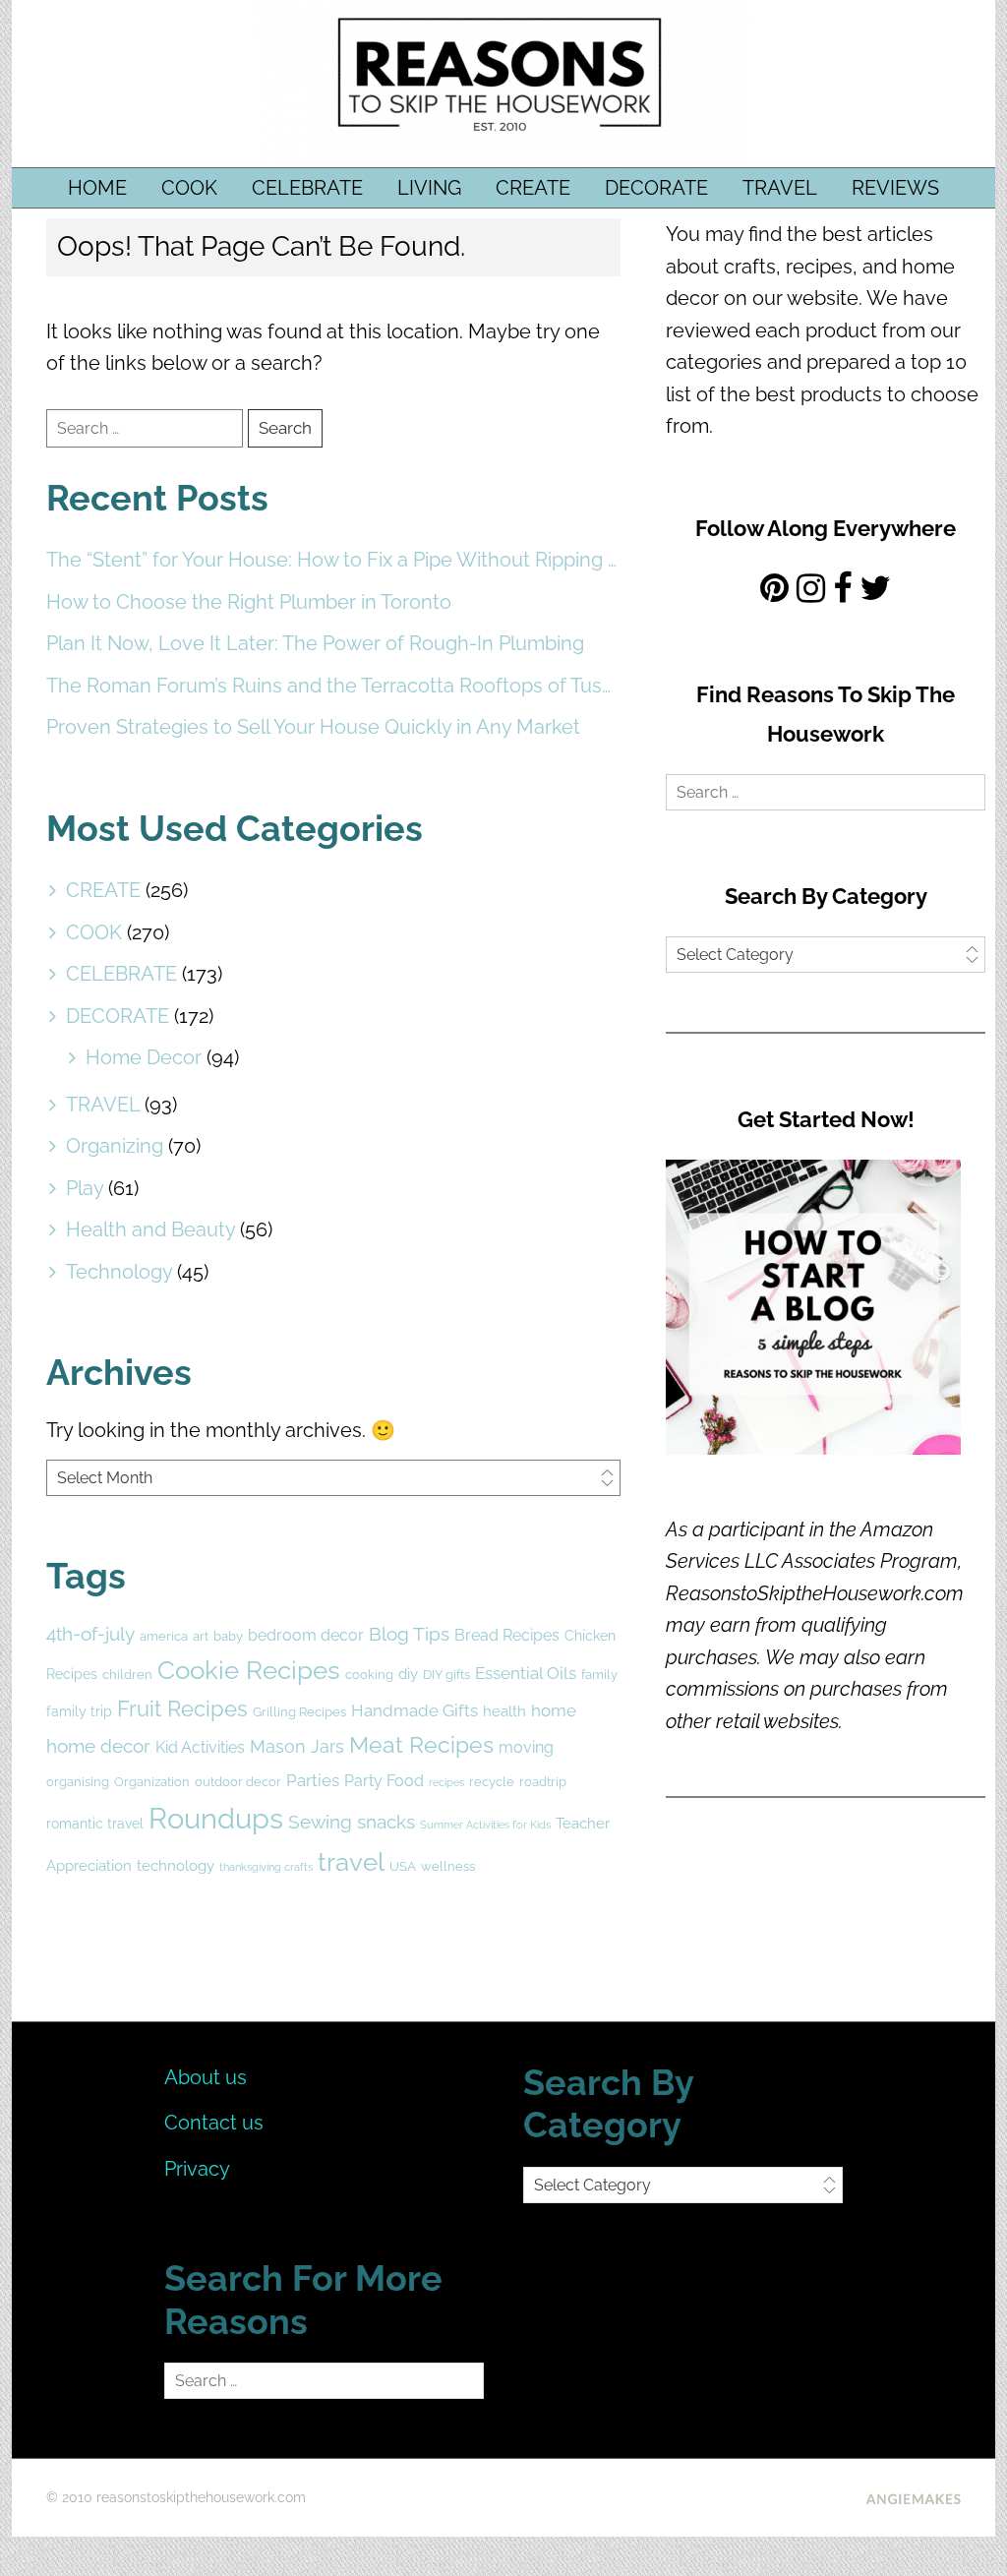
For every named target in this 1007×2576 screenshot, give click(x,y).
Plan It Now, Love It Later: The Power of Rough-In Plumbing (315, 643)
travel (351, 1862)
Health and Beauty (150, 1229)
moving (526, 1747)
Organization (152, 1782)
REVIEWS (895, 188)
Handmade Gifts (415, 1710)
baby (228, 1636)
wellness (448, 1866)
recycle (492, 1782)
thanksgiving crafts (266, 1867)
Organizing (115, 1146)
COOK (189, 188)
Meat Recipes (421, 1744)
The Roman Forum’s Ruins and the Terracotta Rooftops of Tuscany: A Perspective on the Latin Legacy (333, 686)
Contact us (214, 2123)
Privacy (197, 2169)
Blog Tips (409, 1634)
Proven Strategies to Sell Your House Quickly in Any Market (313, 727)
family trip (79, 1711)
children (127, 1675)
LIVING (429, 188)
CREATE (533, 188)
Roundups (216, 1818)
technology (176, 1866)
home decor (98, 1746)
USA (403, 1866)
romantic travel (95, 1824)
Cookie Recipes (249, 1670)
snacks (386, 1822)
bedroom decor (306, 1635)
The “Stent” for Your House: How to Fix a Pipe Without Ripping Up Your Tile (333, 560)
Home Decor (144, 1057)
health (504, 1711)
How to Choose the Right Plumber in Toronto (249, 602)
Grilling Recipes (299, 1712)
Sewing (320, 1822)
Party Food (384, 1781)
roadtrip (543, 1782)
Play (85, 1188)
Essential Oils (526, 1673)
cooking (369, 1675)
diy (408, 1674)
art (201, 1636)
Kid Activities (200, 1747)
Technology (119, 1272)
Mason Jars (297, 1746)
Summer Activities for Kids (485, 1825)
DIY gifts (446, 1675)
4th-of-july (90, 1634)
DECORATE (656, 188)
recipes (446, 1782)
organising (78, 1782)
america (164, 1636)
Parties (313, 1780)
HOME (97, 188)
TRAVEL (780, 188)
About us (206, 2077)
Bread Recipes (507, 1635)
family (599, 1675)
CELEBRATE (307, 188)
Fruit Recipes (182, 1709)
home (554, 1710)
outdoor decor (238, 1782)
